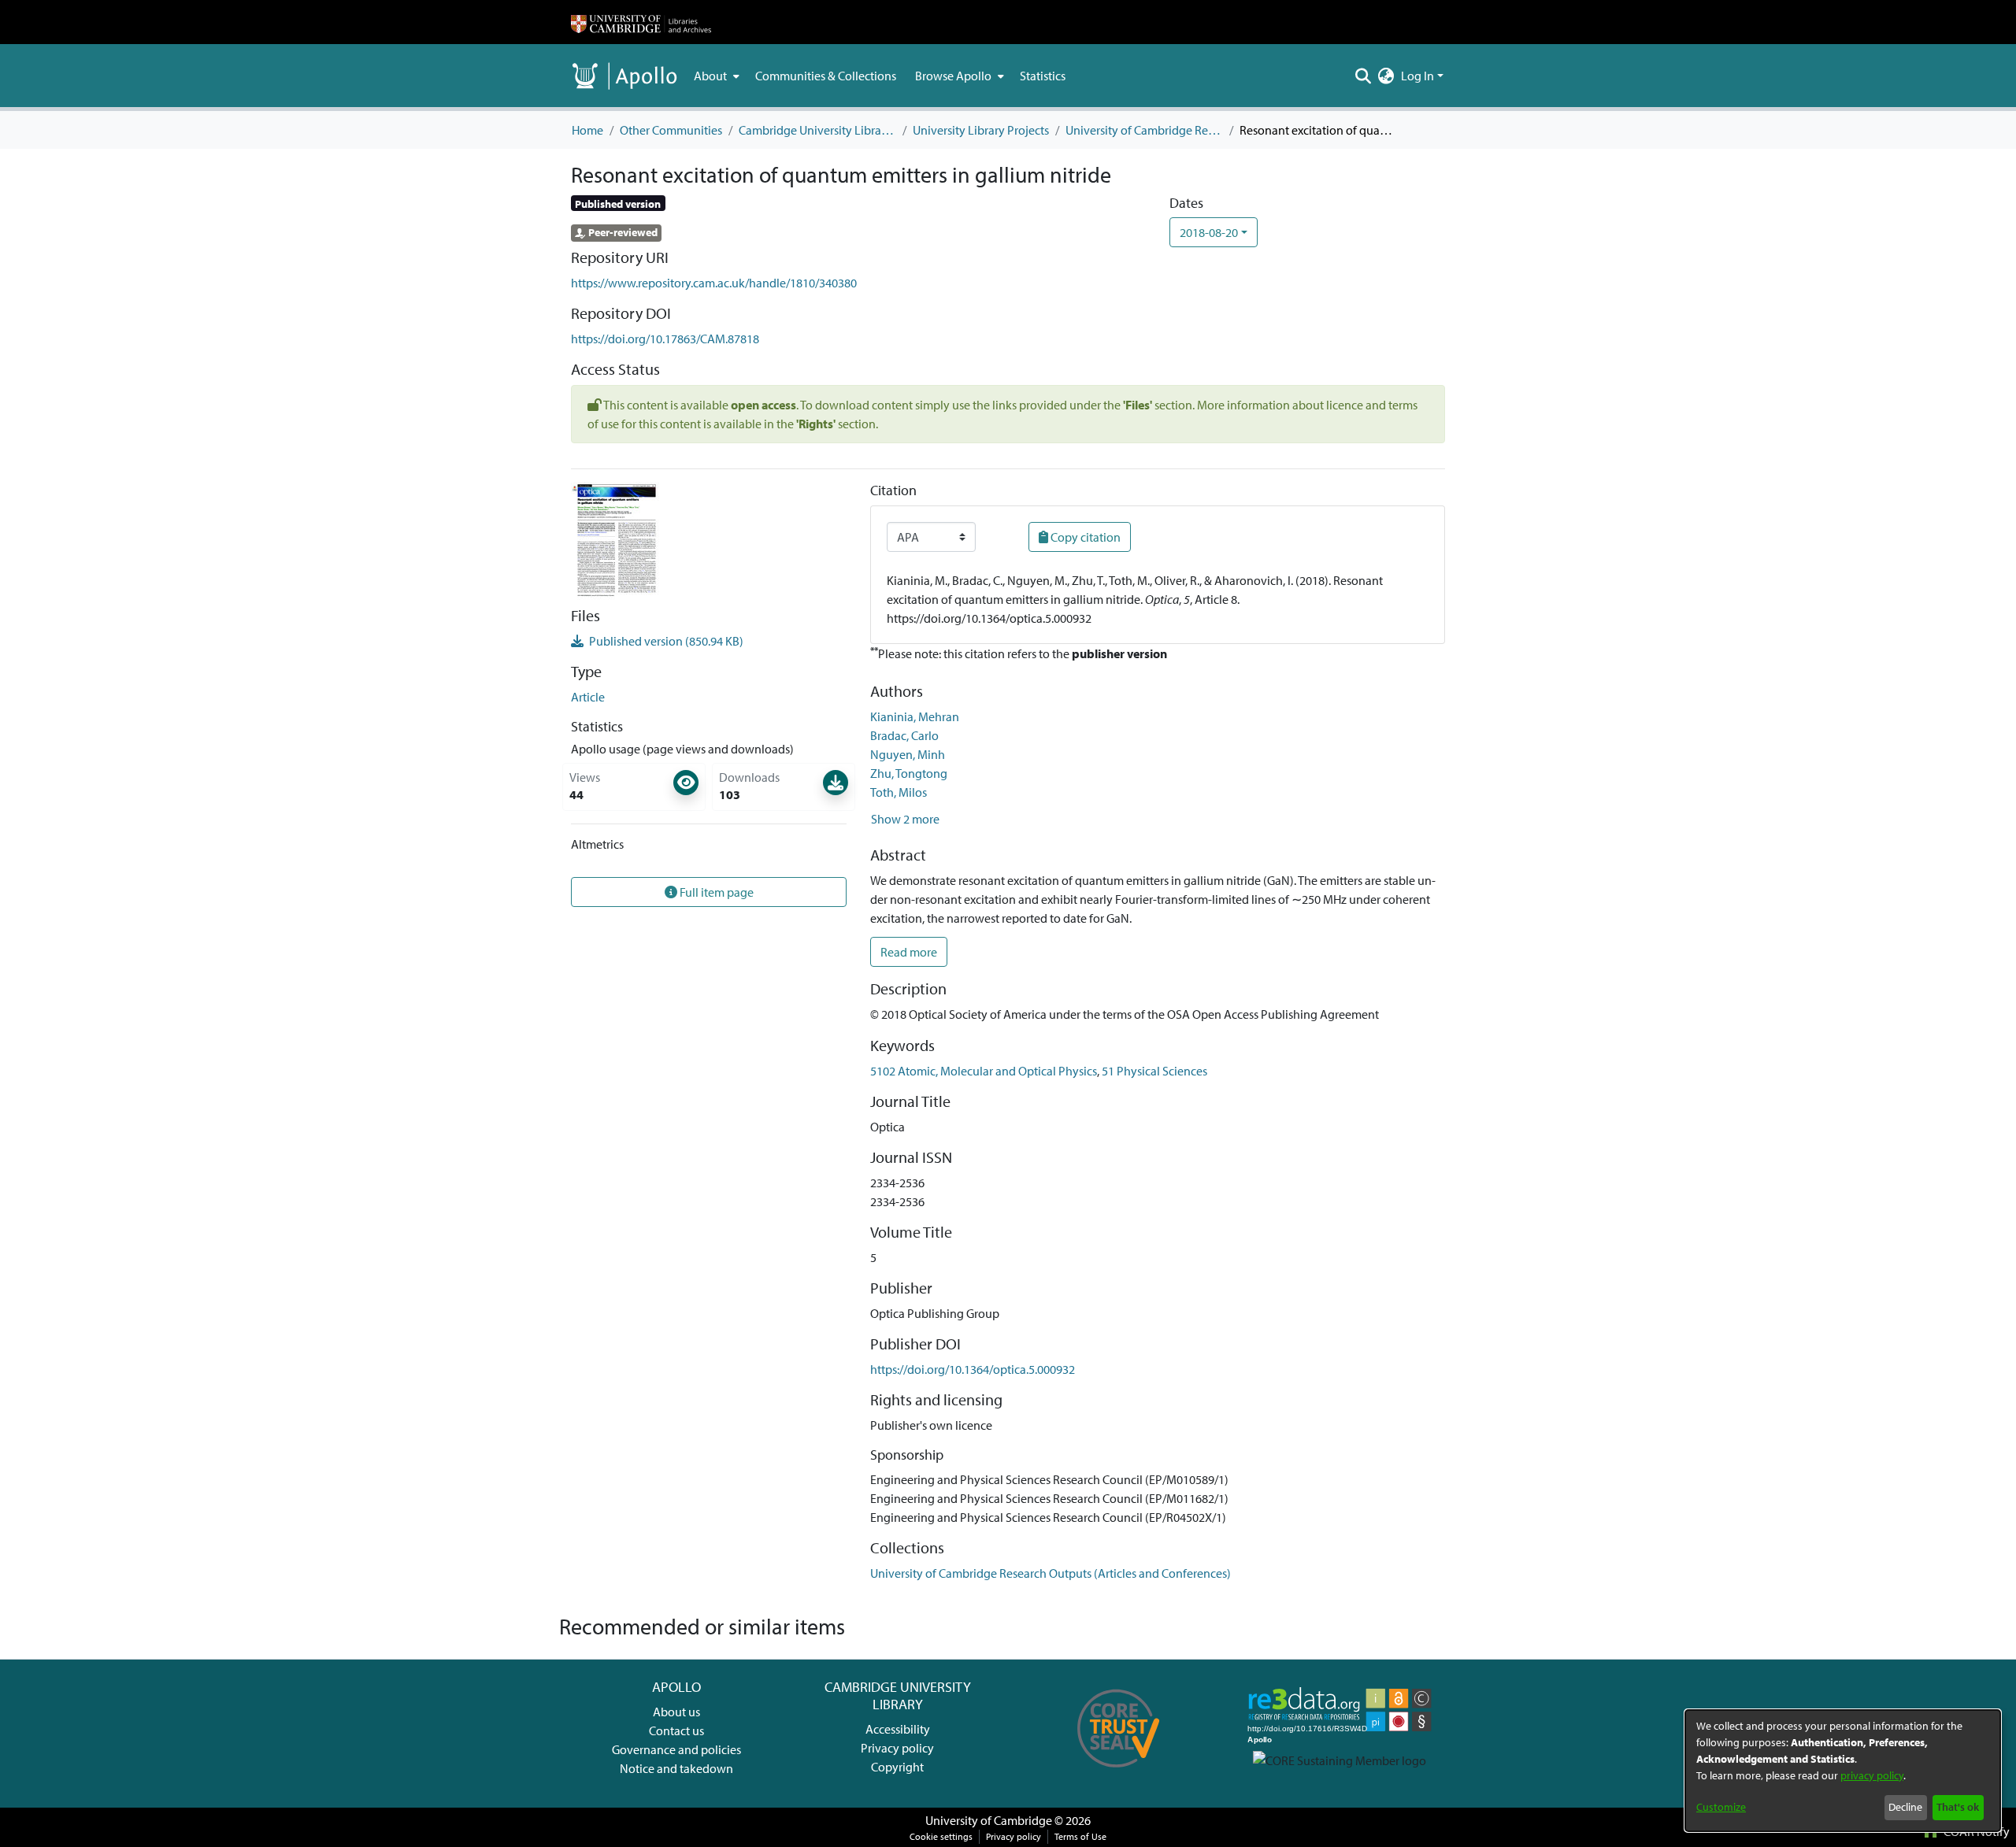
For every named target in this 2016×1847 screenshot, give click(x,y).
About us (676, 1712)
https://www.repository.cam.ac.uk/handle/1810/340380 (714, 283)
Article (588, 697)
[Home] (641, 22)
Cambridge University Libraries (817, 130)
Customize (1721, 1807)
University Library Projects (981, 130)
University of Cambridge (989, 1820)
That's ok (1958, 1807)
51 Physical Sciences (1154, 1071)
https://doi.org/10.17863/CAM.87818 (665, 339)
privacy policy (1872, 1775)
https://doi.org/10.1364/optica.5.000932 (973, 1369)
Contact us (676, 1730)
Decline (1905, 1807)
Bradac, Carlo (904, 735)
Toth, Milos (899, 792)
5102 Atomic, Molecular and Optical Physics (984, 1071)
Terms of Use (1080, 1836)
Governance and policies (676, 1749)
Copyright (897, 1767)
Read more (909, 952)
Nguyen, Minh (908, 754)
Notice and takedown (676, 1768)
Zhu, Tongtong (909, 773)
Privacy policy (897, 1748)
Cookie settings (941, 1836)
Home (587, 130)
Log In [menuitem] (1417, 76)
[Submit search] (1364, 76)
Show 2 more (905, 819)
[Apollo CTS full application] (1119, 1773)
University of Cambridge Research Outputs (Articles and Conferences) (1144, 130)
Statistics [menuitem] (1043, 76)
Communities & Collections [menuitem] (826, 76)
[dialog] (1843, 1771)
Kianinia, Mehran (915, 716)
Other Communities (671, 130)
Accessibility (898, 1729)
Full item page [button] (715, 892)
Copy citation (1084, 537)
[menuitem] (715, 76)
